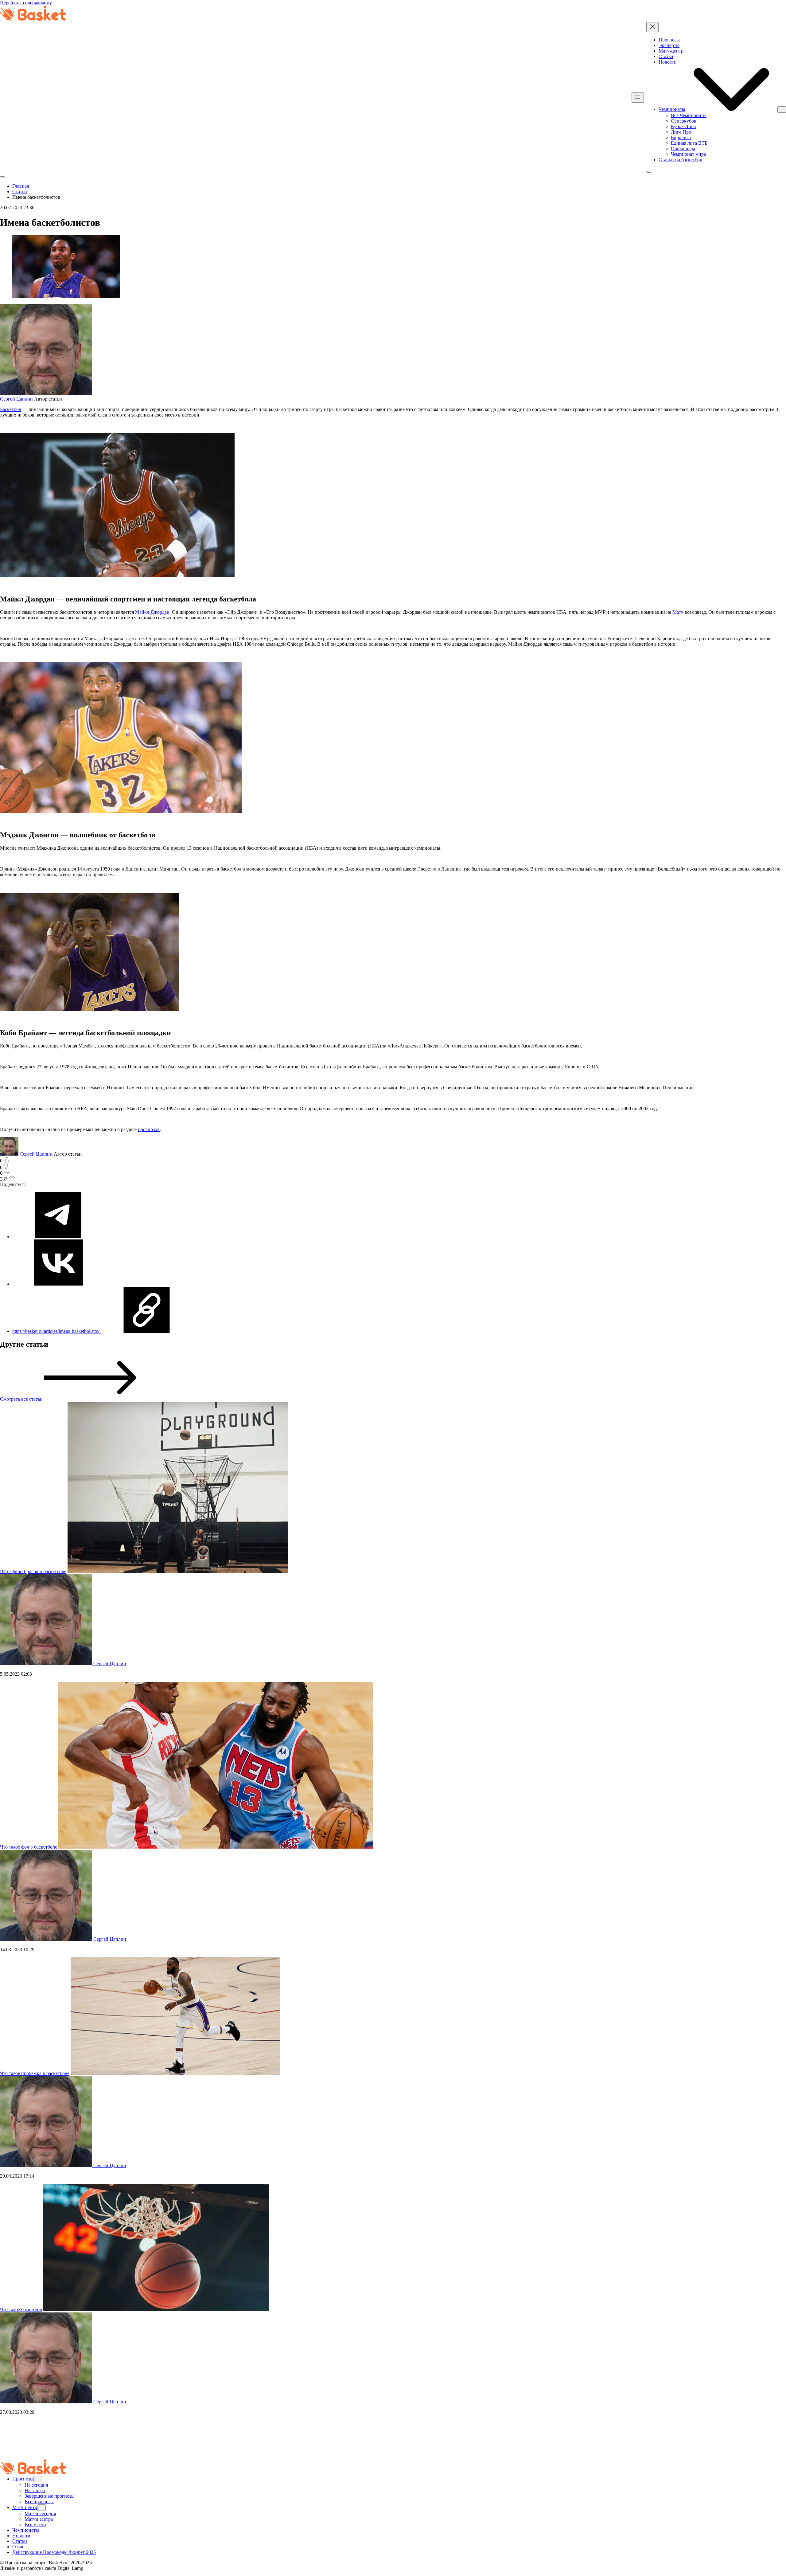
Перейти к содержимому (26, 3)
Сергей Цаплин (16, 399)
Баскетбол (11, 409)
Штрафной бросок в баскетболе (33, 1571)
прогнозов (149, 1129)
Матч (678, 612)
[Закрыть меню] (652, 27)
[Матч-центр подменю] (41, 2508)
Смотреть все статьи (22, 1399)
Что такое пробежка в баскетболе (35, 2073)
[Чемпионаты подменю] (782, 110)
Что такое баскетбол (21, 2310)
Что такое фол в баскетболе (29, 1847)
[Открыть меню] (638, 98)
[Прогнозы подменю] (38, 2479)
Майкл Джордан (152, 612)
